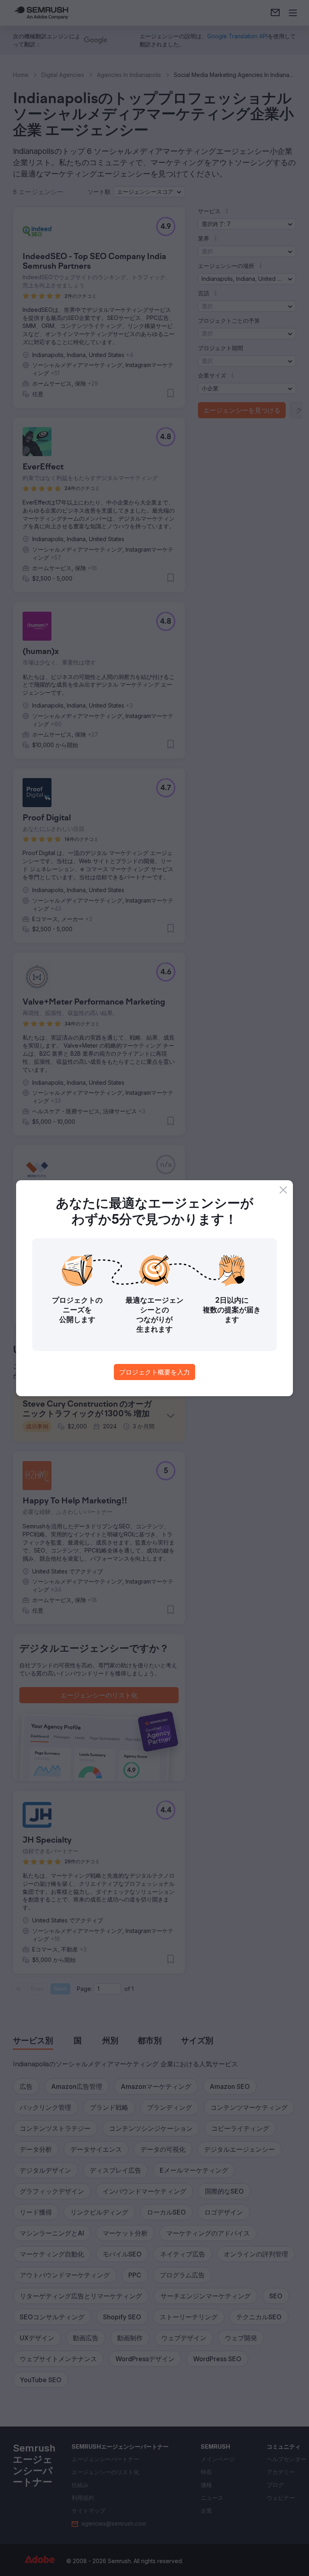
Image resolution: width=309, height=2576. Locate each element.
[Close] (283, 1190)
